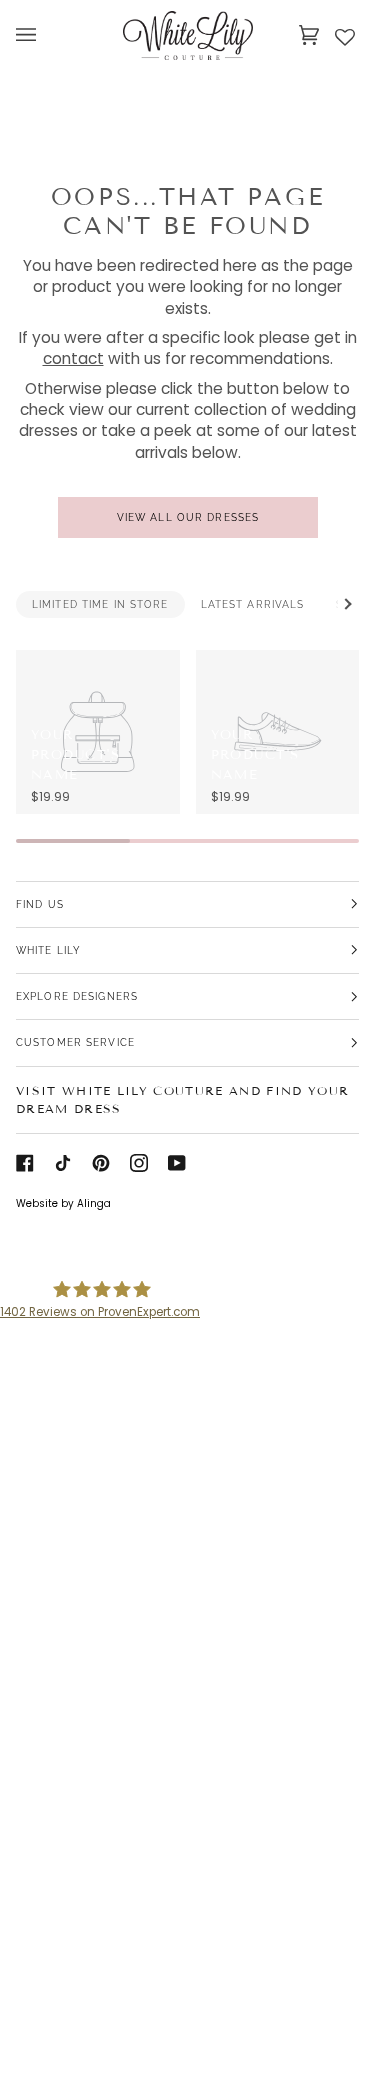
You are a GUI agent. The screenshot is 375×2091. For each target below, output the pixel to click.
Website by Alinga (63, 1203)
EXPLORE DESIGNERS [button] (77, 996)
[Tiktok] (63, 1163)
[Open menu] (46, 35)
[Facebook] (25, 1163)
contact (73, 359)
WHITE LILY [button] (48, 950)
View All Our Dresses (187, 517)
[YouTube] (177, 1163)
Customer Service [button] (75, 1042)
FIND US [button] (40, 904)
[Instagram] (139, 1163)
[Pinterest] (101, 1163)
